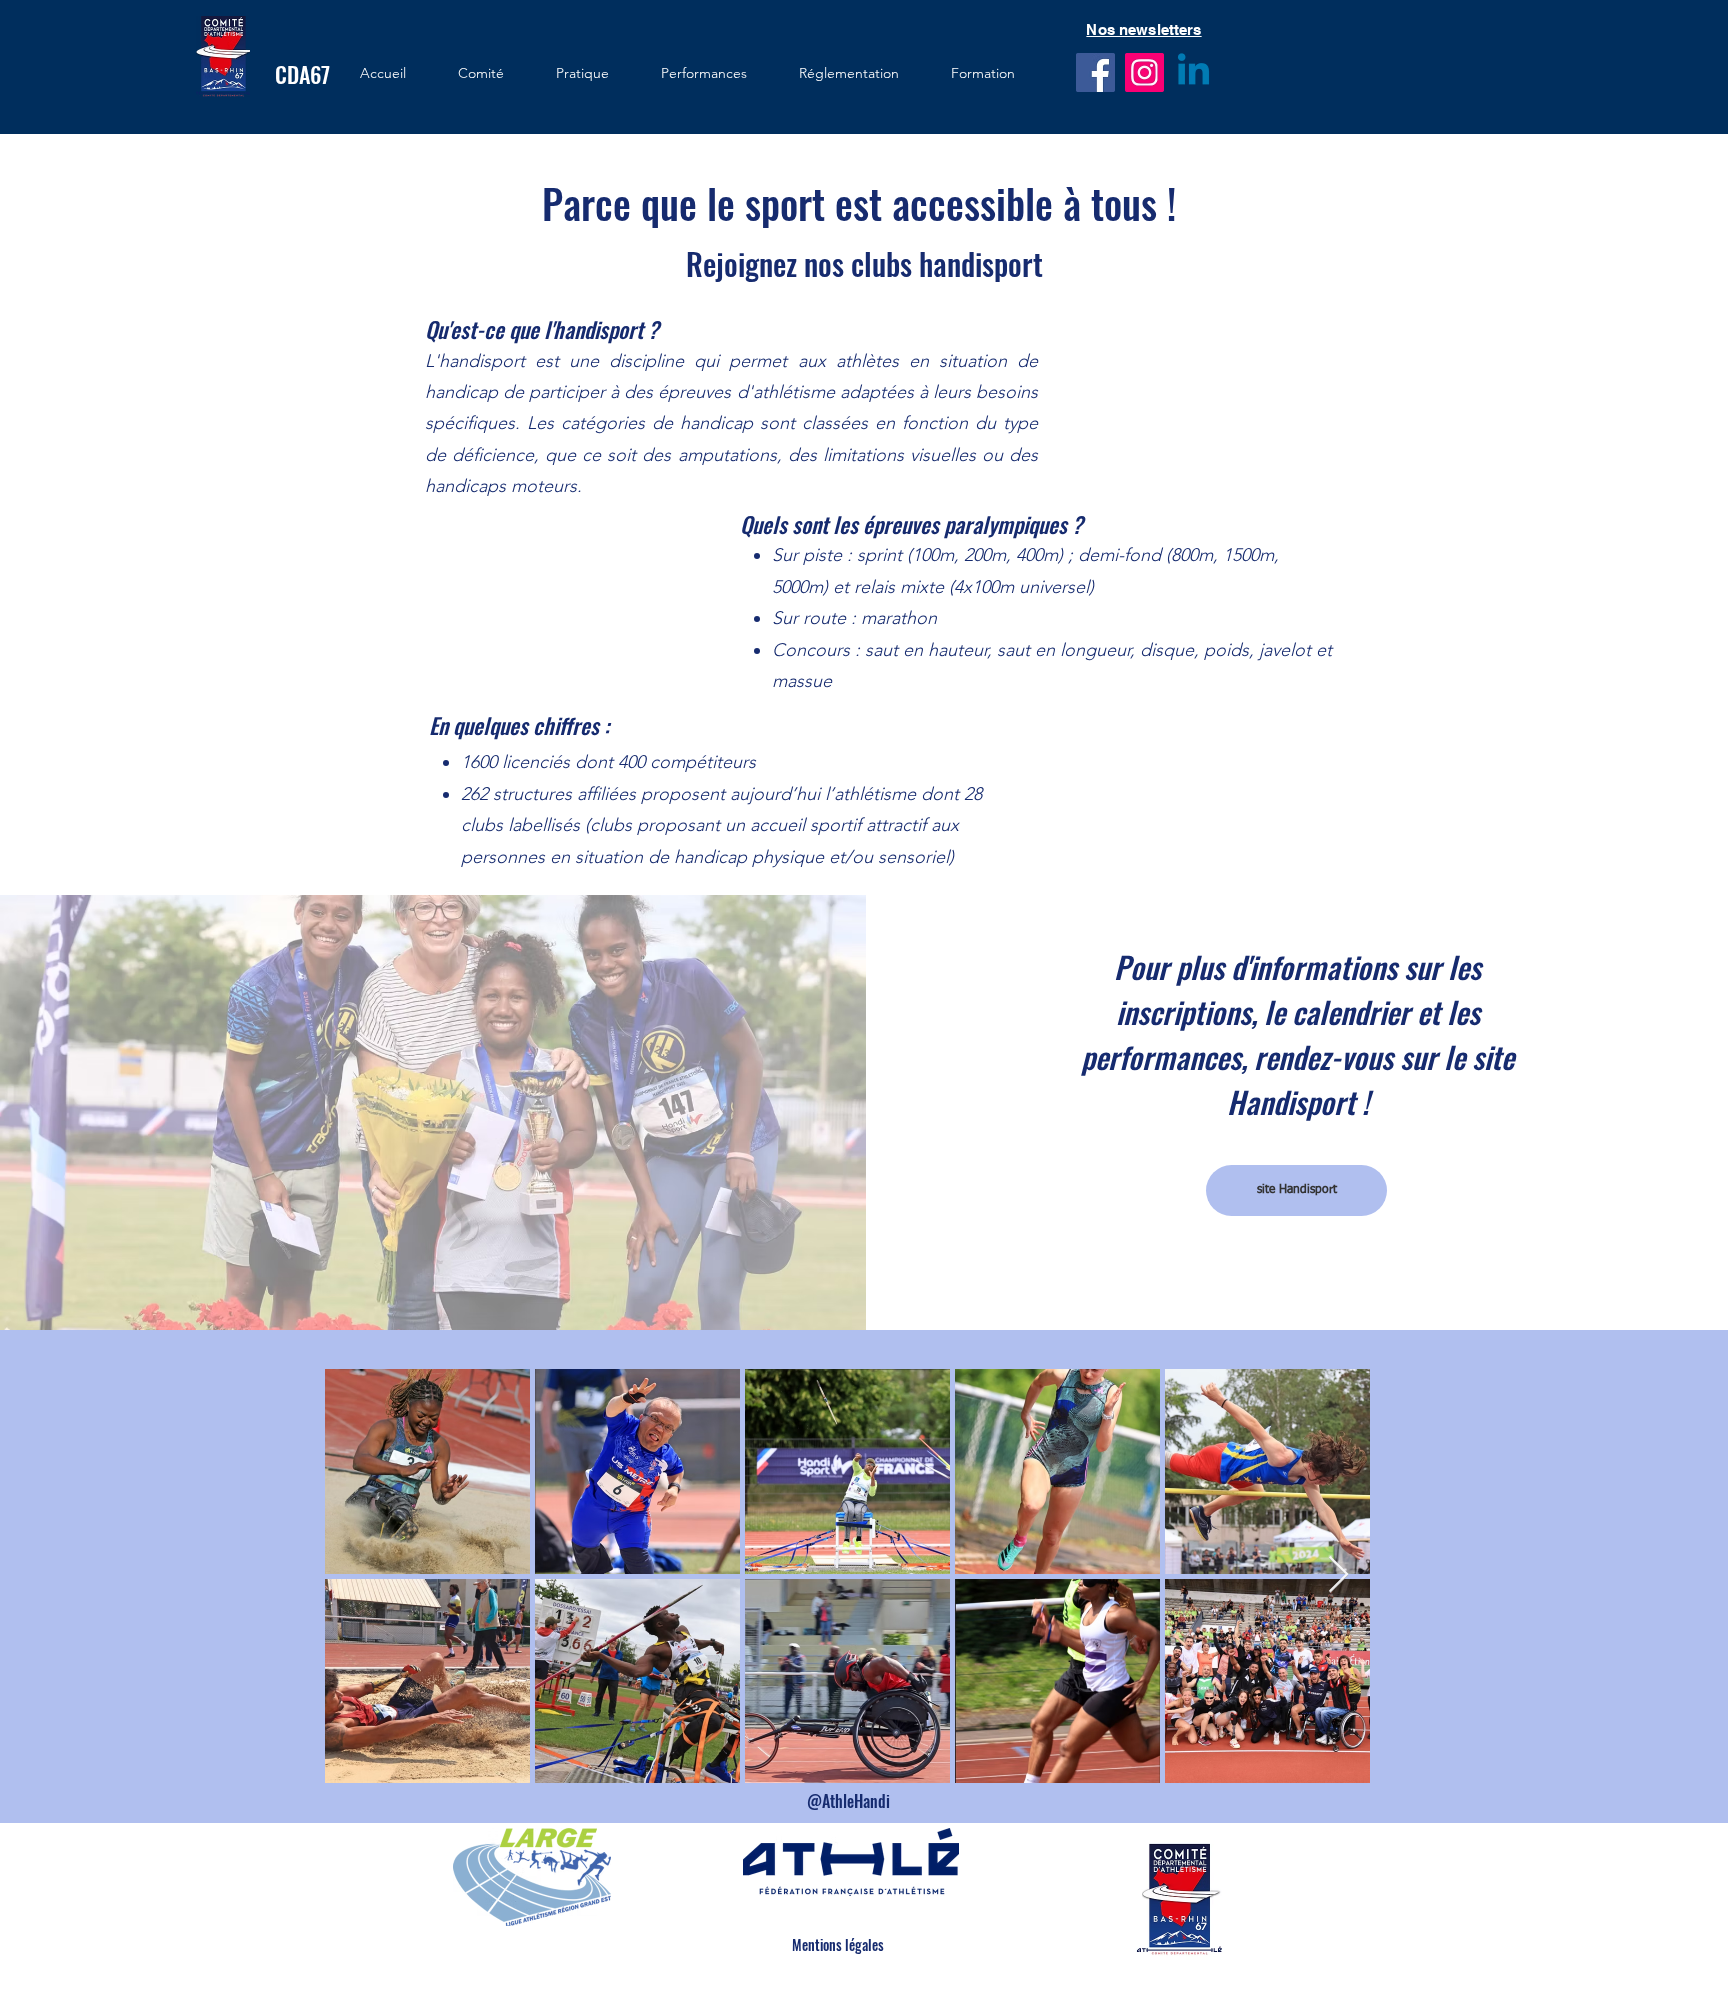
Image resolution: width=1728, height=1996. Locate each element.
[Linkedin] (1193, 72)
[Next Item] (1338, 1575)
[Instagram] (1144, 72)
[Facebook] (1095, 72)
